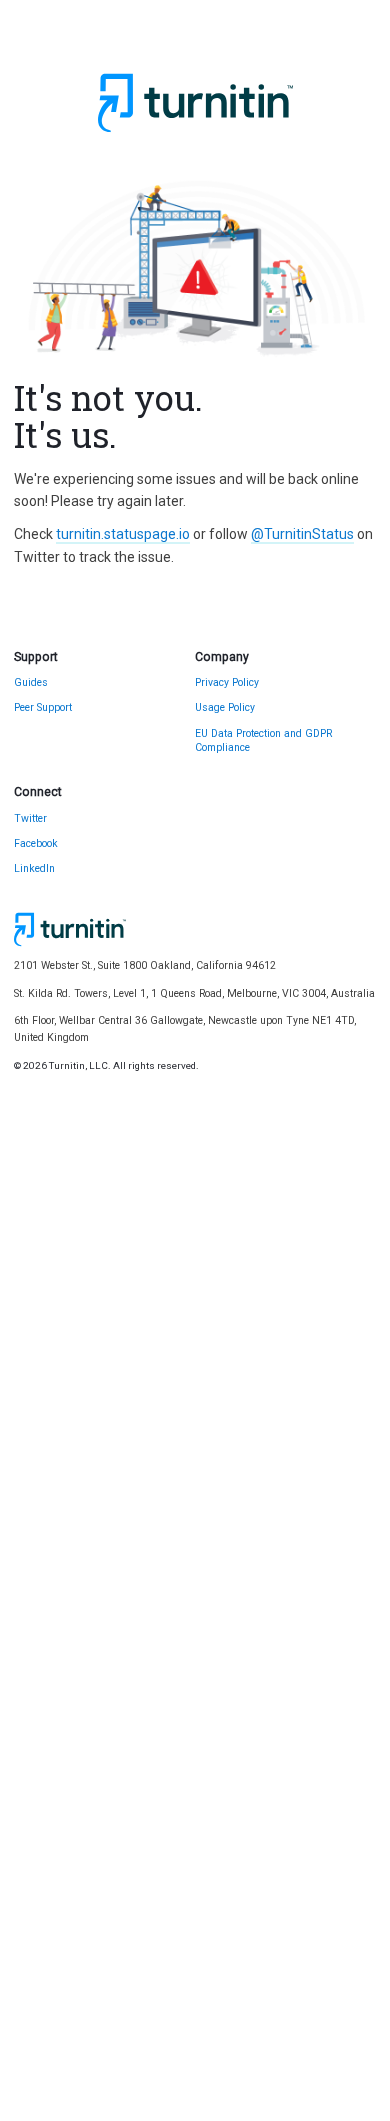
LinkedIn (34, 868)
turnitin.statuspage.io (123, 534)
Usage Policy (225, 707)
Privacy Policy (227, 682)
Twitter (30, 818)
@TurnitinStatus (302, 534)
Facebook (36, 843)
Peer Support (43, 707)
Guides (31, 682)
